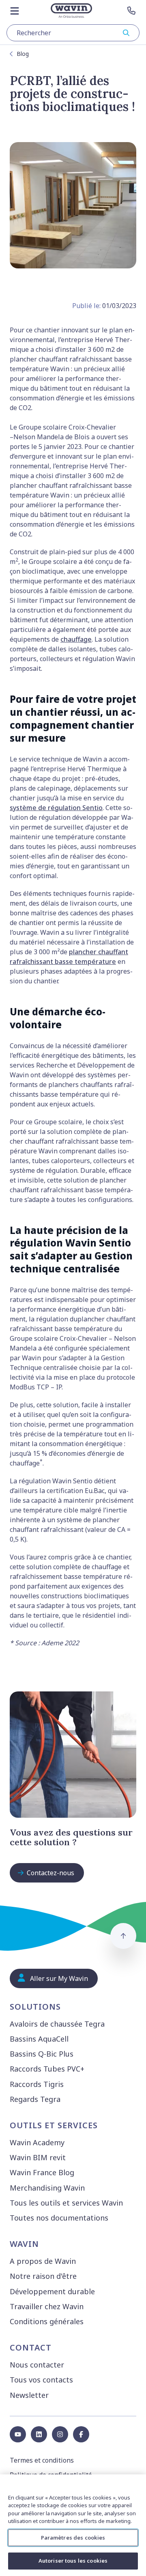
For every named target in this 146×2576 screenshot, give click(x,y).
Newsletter (29, 2395)
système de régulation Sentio (56, 808)
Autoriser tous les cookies (73, 2561)
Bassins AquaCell (39, 2039)
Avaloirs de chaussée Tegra (57, 2024)
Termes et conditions (42, 2460)
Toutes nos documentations (59, 2218)
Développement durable (52, 2291)
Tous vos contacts (41, 2380)
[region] (73, 2525)
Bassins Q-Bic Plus (42, 2054)
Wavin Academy (37, 2142)
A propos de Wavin (43, 2261)
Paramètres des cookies (73, 2538)
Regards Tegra (35, 2099)
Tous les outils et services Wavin (66, 2203)
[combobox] (73, 33)
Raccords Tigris (37, 2084)
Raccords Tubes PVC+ (47, 2069)
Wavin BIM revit (38, 2157)
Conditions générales (47, 2321)
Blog (23, 54)
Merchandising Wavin (47, 2188)
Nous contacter (37, 2365)
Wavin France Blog (42, 2172)
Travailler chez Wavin (47, 2306)
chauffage (76, 639)
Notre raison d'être (43, 2276)
